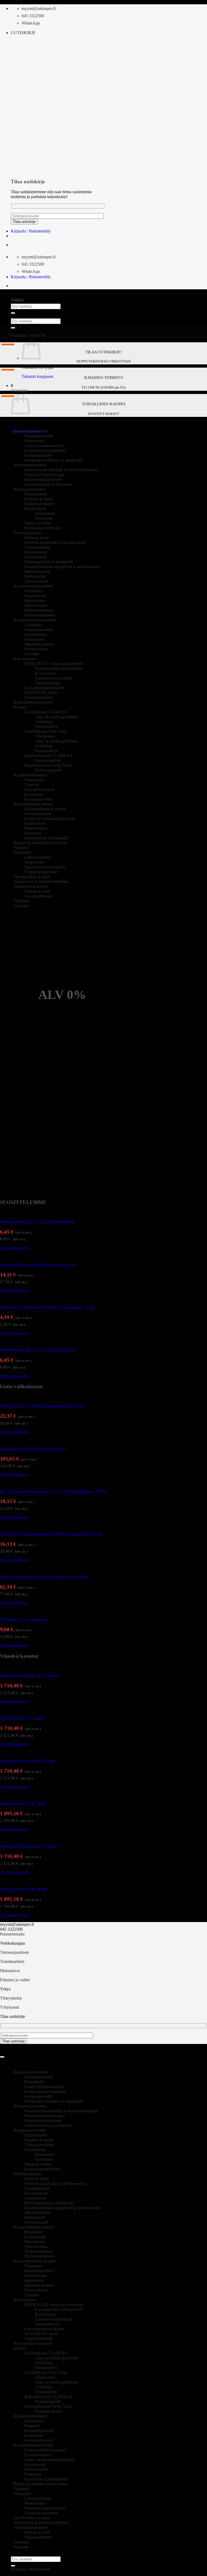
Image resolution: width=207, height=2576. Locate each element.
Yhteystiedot (11, 1998)
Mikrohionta (35, 601)
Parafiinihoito (36, 634)
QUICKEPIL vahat (41, 693)
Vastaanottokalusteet (31, 886)
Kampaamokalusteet (31, 431)
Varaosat (32, 785)
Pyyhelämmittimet (40, 615)
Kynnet (20, 707)
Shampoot (44, 518)
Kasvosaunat (35, 596)
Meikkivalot (34, 862)
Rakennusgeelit (48, 760)
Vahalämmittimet (39, 697)
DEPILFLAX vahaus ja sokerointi (54, 664)
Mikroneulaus (36, 605)
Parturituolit (34, 441)
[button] (23, 33)
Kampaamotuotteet (30, 489)
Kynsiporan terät (38, 799)
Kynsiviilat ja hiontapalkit (46, 838)
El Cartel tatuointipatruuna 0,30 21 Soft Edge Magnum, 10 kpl (53, 1491)
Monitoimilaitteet (39, 610)
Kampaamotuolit (38, 436)
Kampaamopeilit (38, 455)
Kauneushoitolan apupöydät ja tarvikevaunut (62, 567)
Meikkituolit (35, 576)
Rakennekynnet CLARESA (48, 756)
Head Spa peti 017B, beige (23, 1803)
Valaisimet (22, 852)
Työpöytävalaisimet (41, 872)
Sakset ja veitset (38, 523)
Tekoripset (33, 625)
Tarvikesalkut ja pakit (32, 877)
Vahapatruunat (47, 683)
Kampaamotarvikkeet (42, 528)
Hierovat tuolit (37, 538)
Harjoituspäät (36, 494)
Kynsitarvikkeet (38, 814)
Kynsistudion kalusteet (33, 702)
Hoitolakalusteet (27, 533)
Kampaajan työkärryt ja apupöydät (54, 460)
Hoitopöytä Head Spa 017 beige (27, 1761)
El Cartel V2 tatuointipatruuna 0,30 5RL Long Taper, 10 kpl (51, 1534)
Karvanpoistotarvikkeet (44, 688)
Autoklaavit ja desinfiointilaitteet (41, 881)
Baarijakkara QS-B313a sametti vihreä (33, 1449)
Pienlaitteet (34, 591)
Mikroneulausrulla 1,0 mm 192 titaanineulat (37, 1350)
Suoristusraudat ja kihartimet (48, 484)
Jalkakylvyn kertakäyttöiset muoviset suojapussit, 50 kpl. (48, 1307)
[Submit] (13, 313)
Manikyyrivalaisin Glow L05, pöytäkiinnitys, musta (44, 1577)
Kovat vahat (45, 673)
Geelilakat (44, 722)
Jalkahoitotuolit (37, 571)
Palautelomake (12, 1934)
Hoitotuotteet (46, 726)
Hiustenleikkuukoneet (43, 479)
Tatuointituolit (36, 581)
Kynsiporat (34, 780)
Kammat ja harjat (39, 499)
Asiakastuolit (35, 557)
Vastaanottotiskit (38, 896)
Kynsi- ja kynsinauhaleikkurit (49, 819)
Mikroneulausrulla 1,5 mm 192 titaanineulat (37, 1222)
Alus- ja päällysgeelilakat (56, 717)
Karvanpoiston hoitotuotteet (59, 668)
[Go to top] (2, 2057)
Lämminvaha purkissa (54, 678)
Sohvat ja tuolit (37, 891)
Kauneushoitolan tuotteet (35, 620)
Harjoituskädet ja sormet (45, 809)
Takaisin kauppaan (37, 376)
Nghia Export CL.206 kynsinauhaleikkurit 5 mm (41, 1406)
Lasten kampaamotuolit (44, 446)
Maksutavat (10, 1971)
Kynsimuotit (35, 823)
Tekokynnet (45, 736)
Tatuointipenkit (37, 547)
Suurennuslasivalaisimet (45, 867)
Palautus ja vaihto (15, 1980)
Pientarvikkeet (36, 649)
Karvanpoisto (25, 659)
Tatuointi (21, 901)
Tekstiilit (32, 654)
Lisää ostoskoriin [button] (14, 1248)
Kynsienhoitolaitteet (30, 775)
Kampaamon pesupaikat (45, 450)
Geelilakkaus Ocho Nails (46, 731)
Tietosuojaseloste (14, 1952)
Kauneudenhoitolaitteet (33, 586)
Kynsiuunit (34, 794)
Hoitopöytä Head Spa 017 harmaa (29, 1676)
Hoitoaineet (45, 513)
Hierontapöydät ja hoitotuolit (49, 562)
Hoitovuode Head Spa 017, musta (29, 1846)
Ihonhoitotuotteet (39, 630)
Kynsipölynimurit (39, 789)
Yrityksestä (10, 2007)
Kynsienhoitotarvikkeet (33, 804)
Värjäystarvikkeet (39, 504)
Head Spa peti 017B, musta (23, 1889)
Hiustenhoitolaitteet (30, 465)
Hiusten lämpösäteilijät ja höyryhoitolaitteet (61, 470)
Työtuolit (21, 848)
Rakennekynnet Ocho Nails (48, 765)
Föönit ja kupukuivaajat (44, 475)
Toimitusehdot (12, 1961)
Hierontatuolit (36, 552)
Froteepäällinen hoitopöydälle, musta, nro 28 (38, 1265)
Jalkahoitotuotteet (39, 644)
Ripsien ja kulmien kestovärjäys (40, 843)
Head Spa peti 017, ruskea (22, 1718)
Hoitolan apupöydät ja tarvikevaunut (55, 542)
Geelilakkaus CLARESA (46, 712)
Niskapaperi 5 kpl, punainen (24, 1619)
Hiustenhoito (35, 508)
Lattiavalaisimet (38, 857)
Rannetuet (33, 833)
